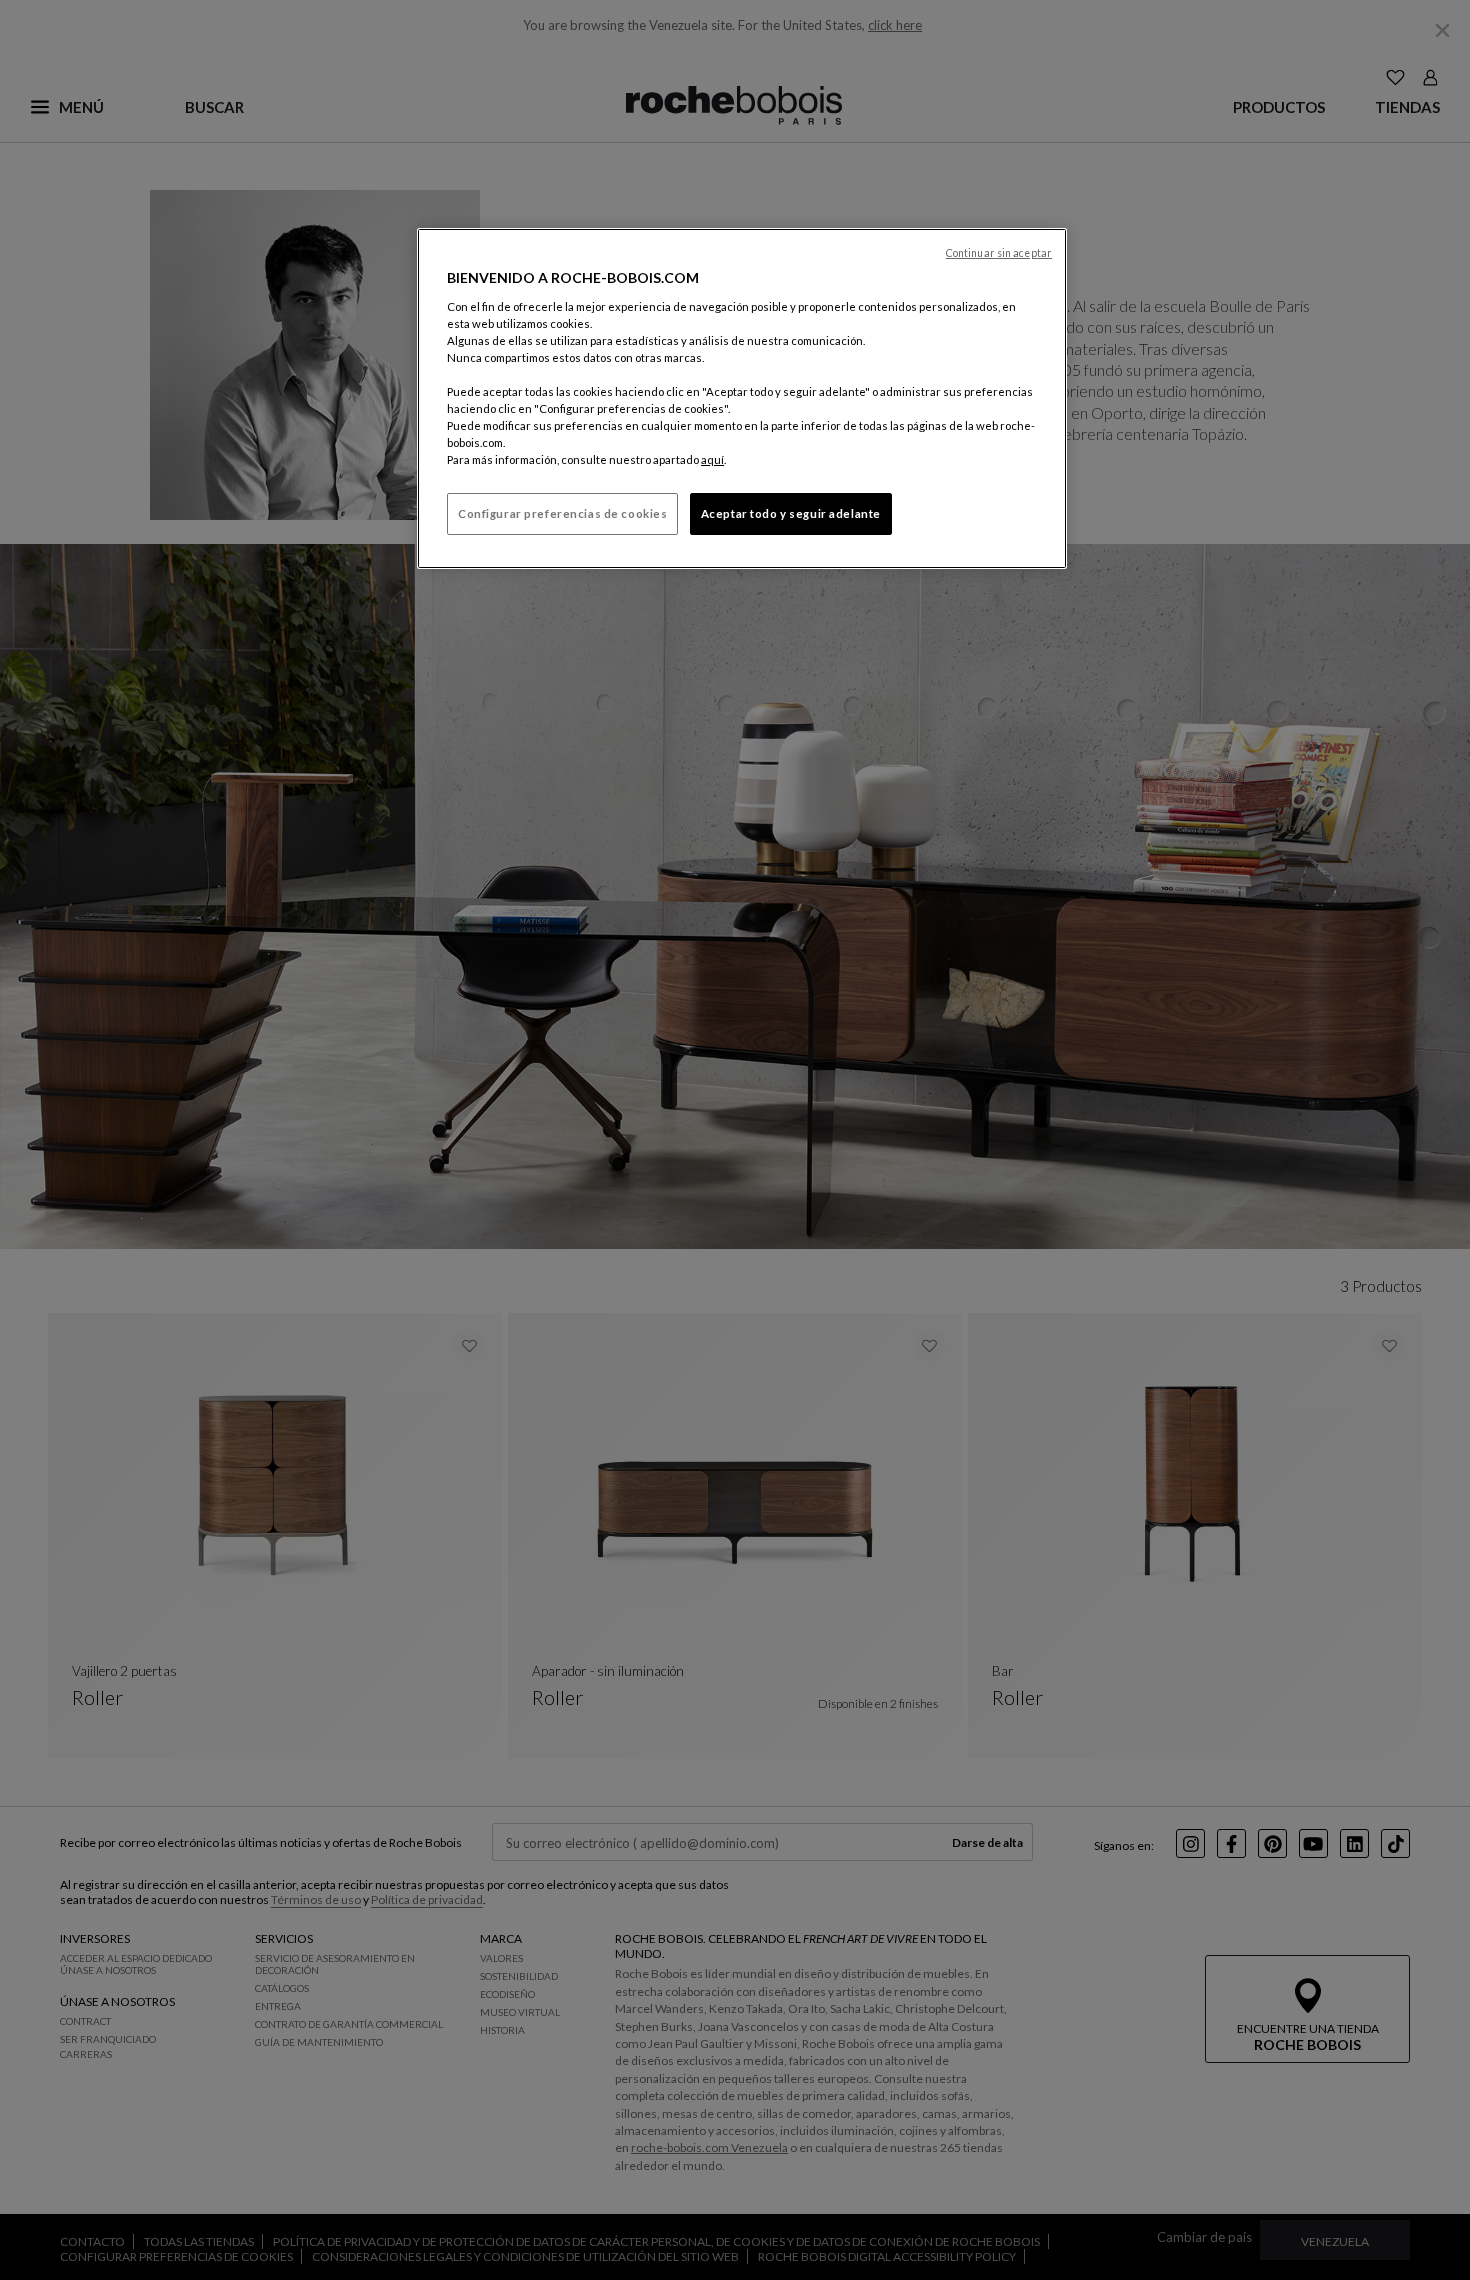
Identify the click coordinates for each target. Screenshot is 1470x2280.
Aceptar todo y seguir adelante (791, 513)
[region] (742, 398)
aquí (712, 459)
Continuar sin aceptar (999, 253)
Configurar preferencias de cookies (562, 513)
